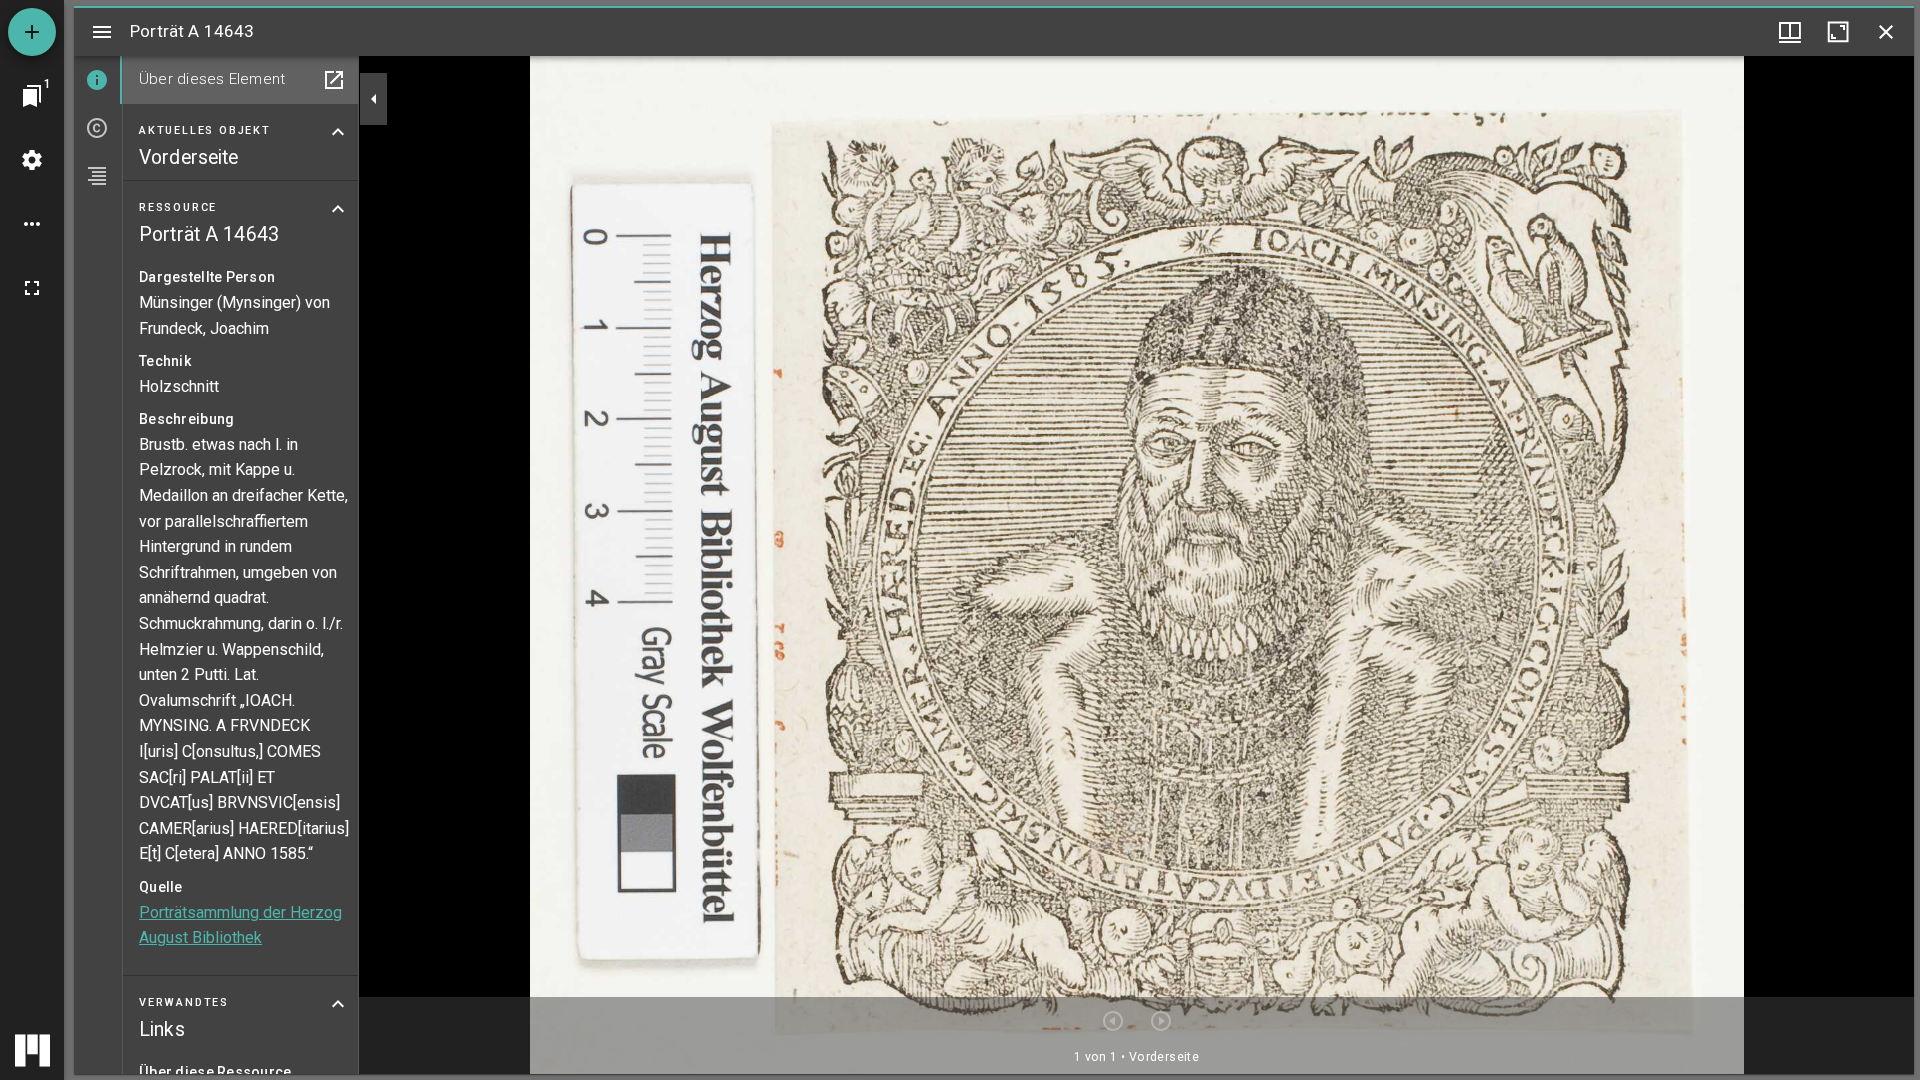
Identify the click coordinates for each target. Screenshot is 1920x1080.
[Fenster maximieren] (1838, 32)
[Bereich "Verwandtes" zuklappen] (338, 1004)
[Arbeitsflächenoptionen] (32, 224)
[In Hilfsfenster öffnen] (334, 80)
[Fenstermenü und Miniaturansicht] (1790, 32)
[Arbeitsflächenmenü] (32, 160)
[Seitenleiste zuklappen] (374, 99)
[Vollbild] (32, 288)
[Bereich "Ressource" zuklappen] (338, 209)
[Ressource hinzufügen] (32, 32)
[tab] (98, 80)
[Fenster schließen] (1886, 32)
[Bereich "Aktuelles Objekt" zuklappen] (338, 132)
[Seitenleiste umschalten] (102, 32)
